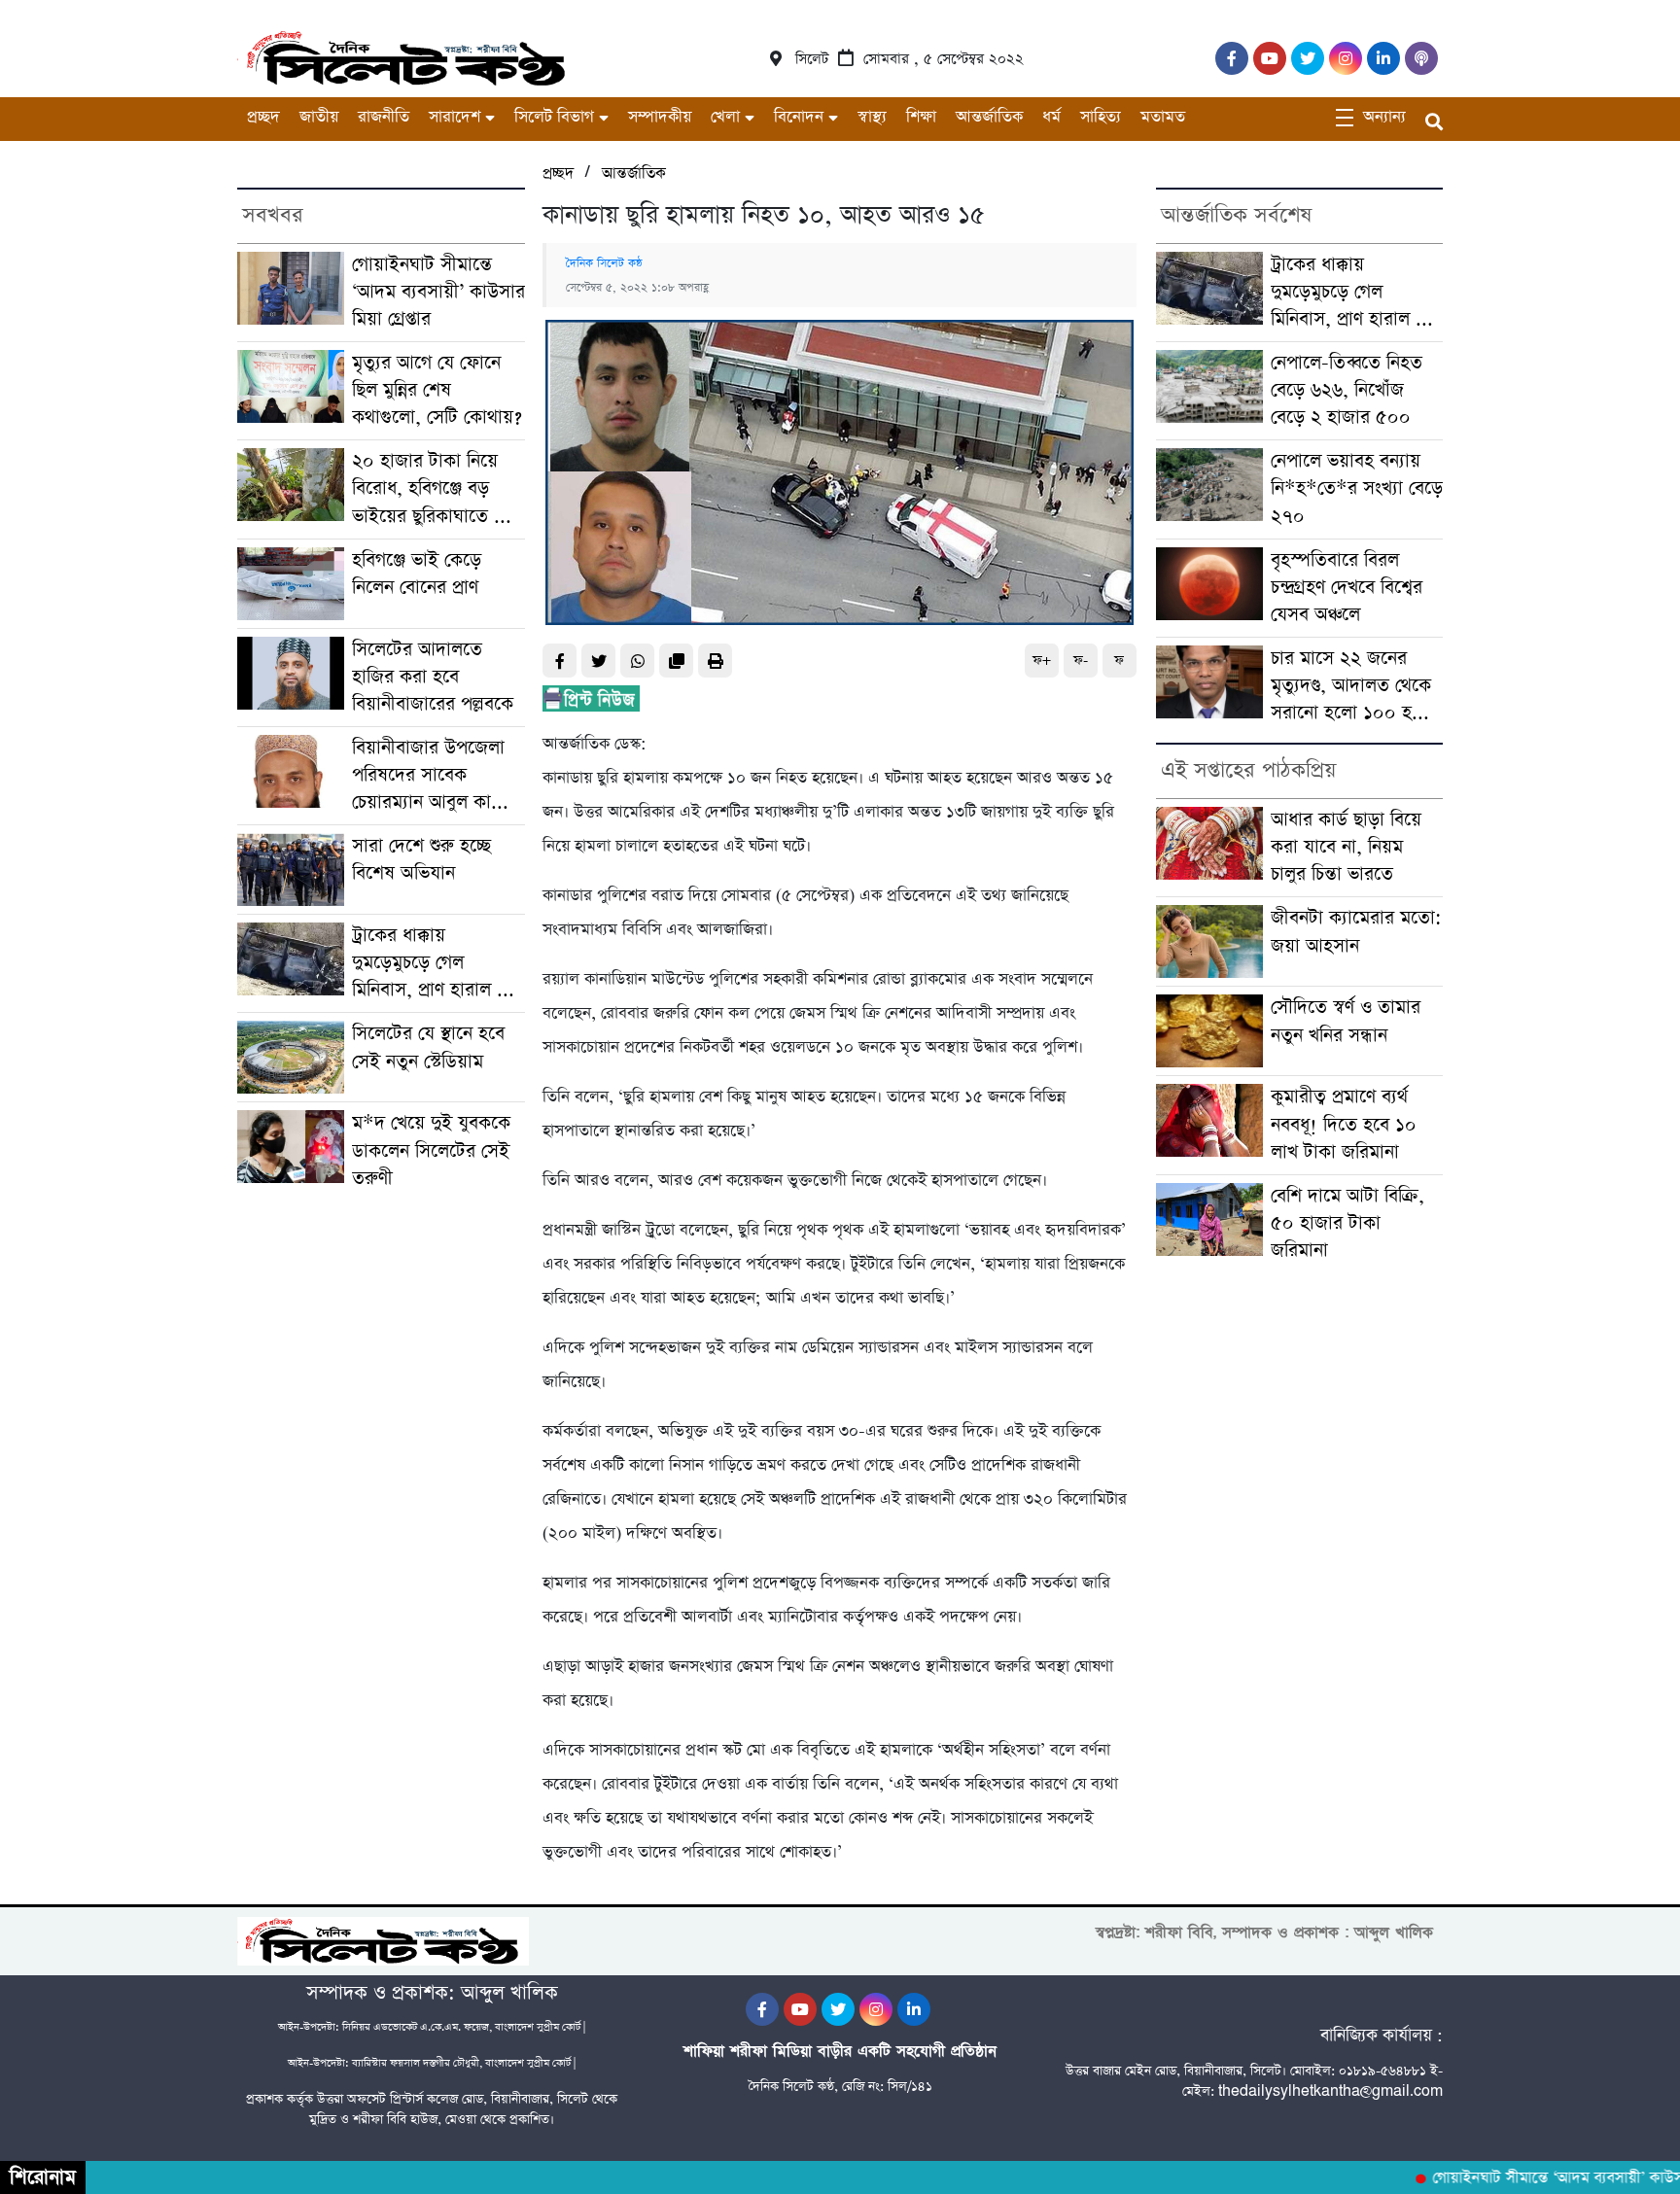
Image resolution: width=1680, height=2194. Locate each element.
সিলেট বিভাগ (554, 117)
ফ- (1081, 661)
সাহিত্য (1101, 117)
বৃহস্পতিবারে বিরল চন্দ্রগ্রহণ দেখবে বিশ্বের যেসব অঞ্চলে (1347, 588)
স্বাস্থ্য (872, 117)
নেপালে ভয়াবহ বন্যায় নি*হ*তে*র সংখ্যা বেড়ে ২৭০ (1357, 488)
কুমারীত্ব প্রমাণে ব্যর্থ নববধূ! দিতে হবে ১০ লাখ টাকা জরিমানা (1344, 1124)
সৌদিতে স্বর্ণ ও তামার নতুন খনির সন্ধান (1346, 1021)
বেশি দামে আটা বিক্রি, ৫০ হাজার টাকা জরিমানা (1347, 1223)
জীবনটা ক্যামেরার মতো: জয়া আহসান (1356, 932)
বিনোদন (799, 117)
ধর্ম (1051, 117)
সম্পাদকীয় (660, 117)
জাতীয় (319, 117)
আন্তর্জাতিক (989, 117)
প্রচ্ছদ (263, 117)
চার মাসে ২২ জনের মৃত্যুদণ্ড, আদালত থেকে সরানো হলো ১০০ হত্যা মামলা (1353, 686)
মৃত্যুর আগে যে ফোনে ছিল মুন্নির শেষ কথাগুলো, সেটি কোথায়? (437, 390)
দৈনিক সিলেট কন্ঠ (604, 263)
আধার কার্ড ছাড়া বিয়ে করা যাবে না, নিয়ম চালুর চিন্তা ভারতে (1346, 847)
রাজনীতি (384, 117)
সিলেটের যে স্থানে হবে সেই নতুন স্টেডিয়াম (428, 1047)
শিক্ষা (921, 117)
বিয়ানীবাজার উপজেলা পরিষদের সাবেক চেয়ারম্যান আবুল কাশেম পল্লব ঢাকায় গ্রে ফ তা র (436, 776)
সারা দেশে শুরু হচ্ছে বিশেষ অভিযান (421, 860)
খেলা (725, 117)
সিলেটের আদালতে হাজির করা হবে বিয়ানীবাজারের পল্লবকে (433, 677)
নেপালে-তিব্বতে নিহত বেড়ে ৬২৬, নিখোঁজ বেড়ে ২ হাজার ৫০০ (1347, 390)
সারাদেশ (455, 117)
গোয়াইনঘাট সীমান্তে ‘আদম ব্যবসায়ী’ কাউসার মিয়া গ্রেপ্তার (438, 292)
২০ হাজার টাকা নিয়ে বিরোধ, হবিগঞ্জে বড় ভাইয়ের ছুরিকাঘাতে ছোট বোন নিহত (438, 489)
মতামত (1163, 117)
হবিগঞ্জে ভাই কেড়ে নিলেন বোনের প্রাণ (417, 574)
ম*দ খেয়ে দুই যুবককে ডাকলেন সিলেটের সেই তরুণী (431, 1150)
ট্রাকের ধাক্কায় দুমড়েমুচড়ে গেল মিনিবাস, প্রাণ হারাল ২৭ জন (436, 963)
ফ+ (1042, 661)
